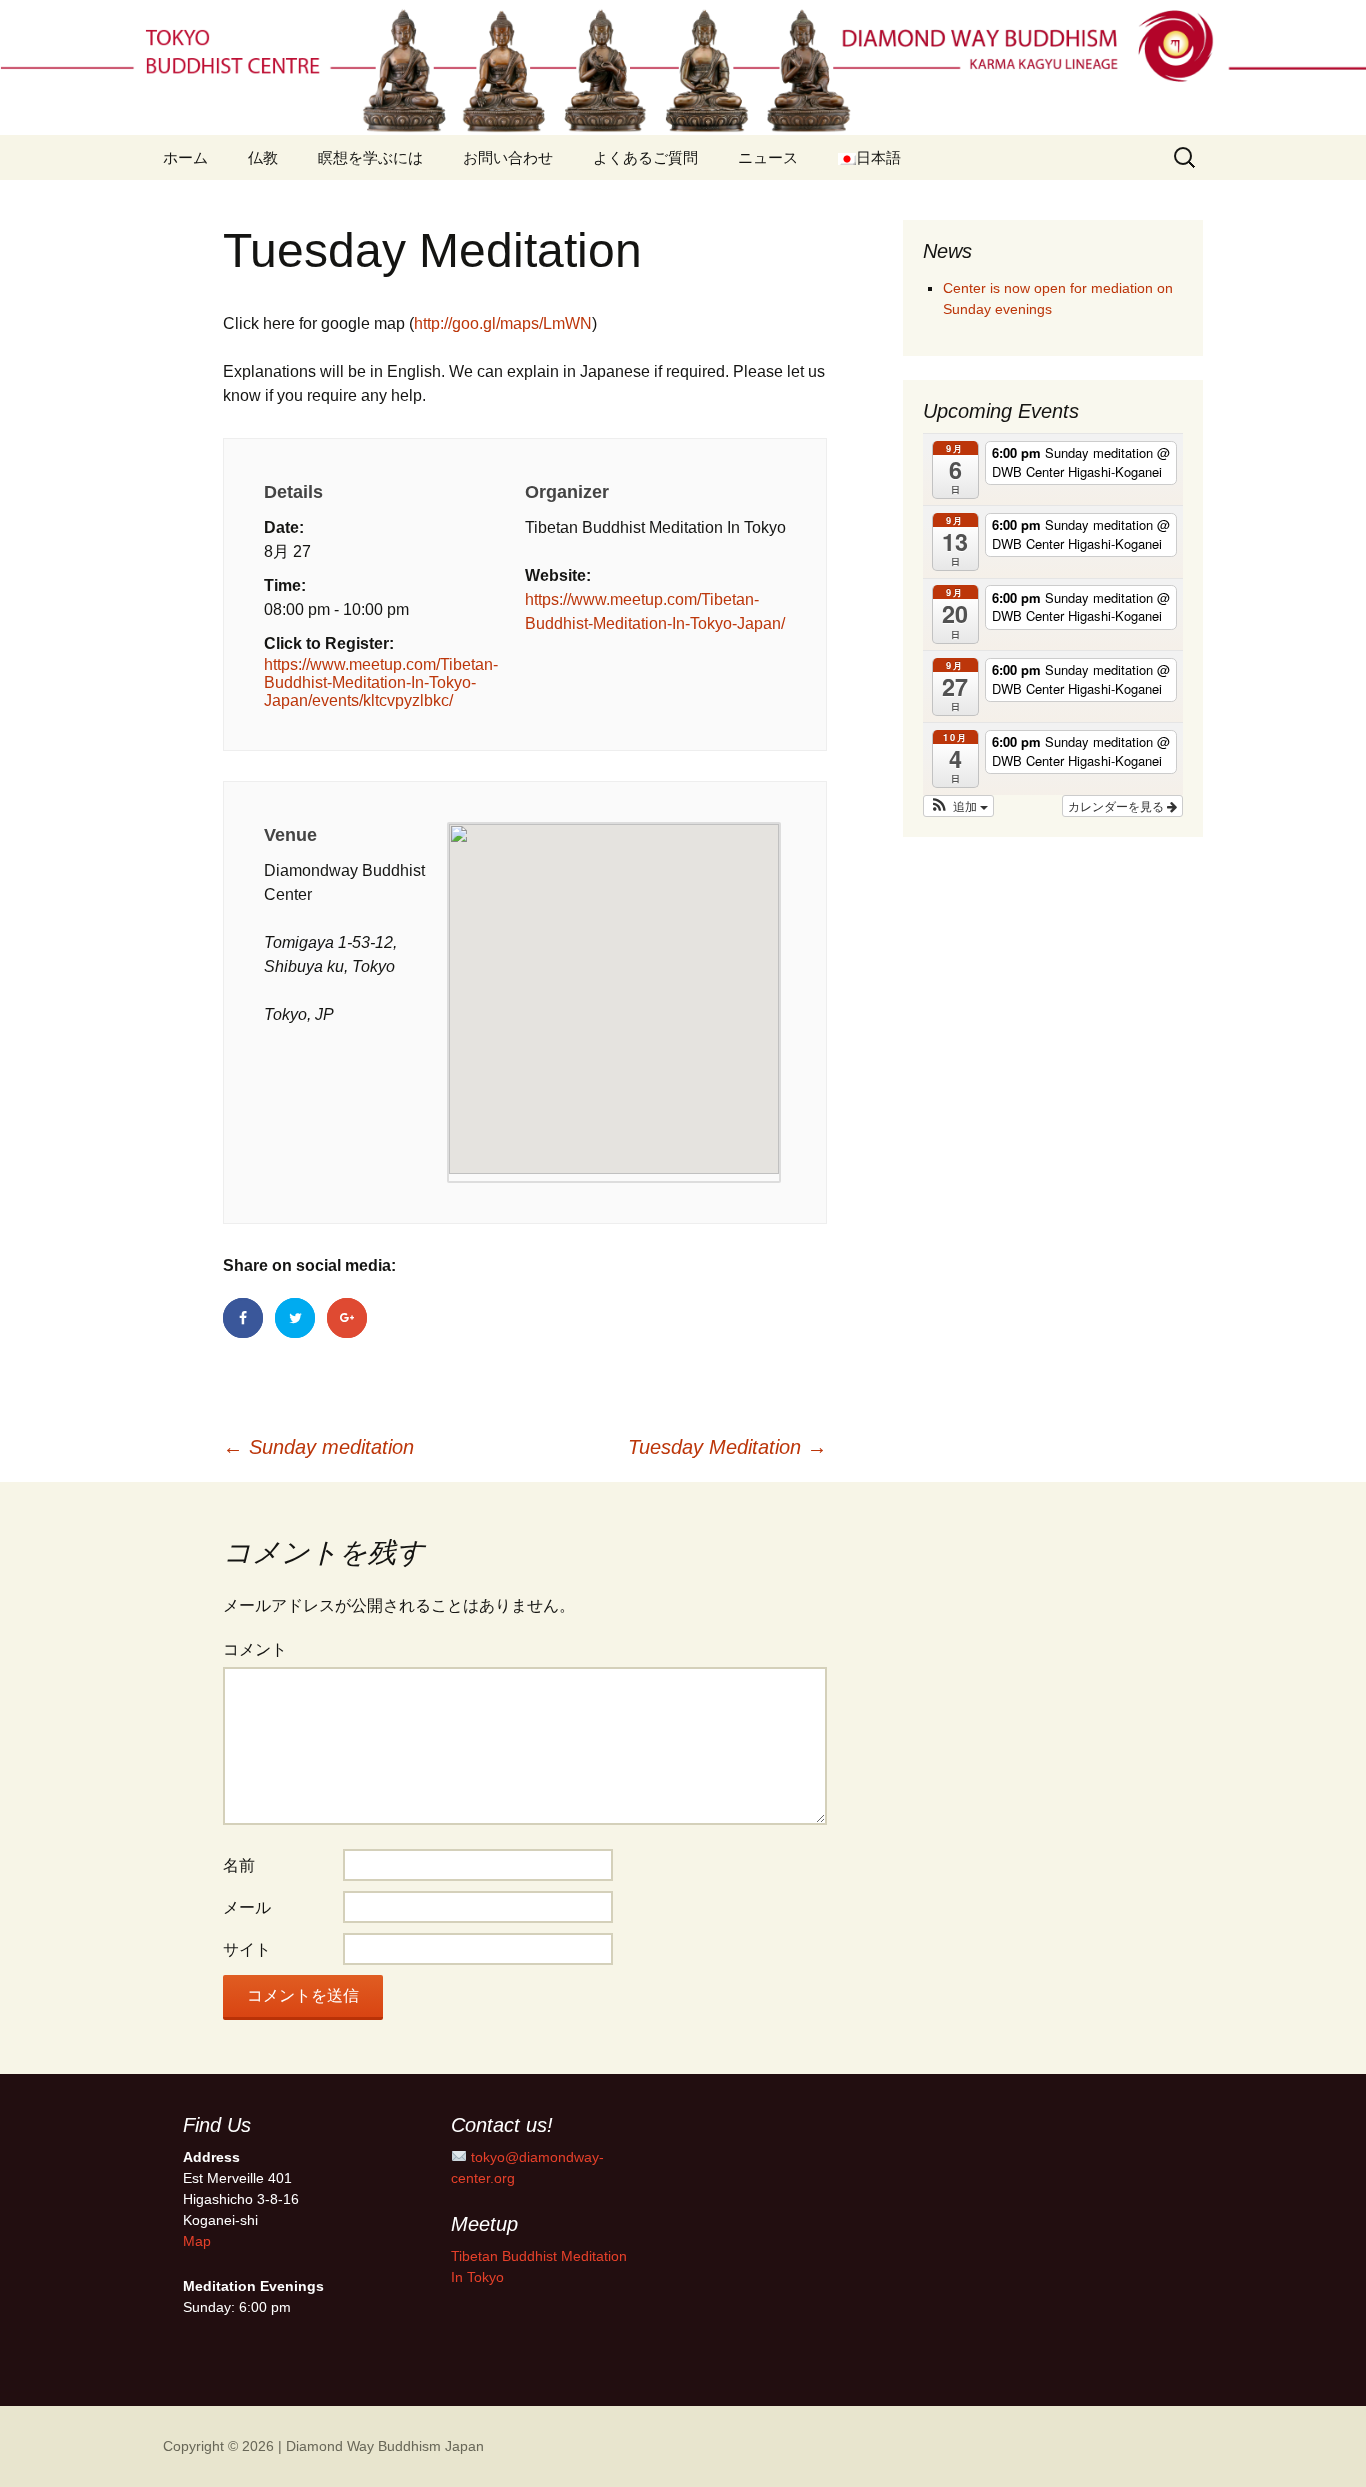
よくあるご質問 (645, 157)
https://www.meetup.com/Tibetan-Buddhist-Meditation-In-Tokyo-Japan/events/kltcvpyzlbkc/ (381, 682)
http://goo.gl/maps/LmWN (503, 323)
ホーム (185, 157)
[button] (958, 806)
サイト (247, 1949)
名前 (239, 1865)
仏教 (263, 157)
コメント (255, 1649)
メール (247, 1907)
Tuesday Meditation (727, 1447)
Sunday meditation (318, 1447)
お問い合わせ (508, 157)
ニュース (768, 157)
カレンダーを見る (1117, 805)
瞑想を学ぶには (370, 157)
